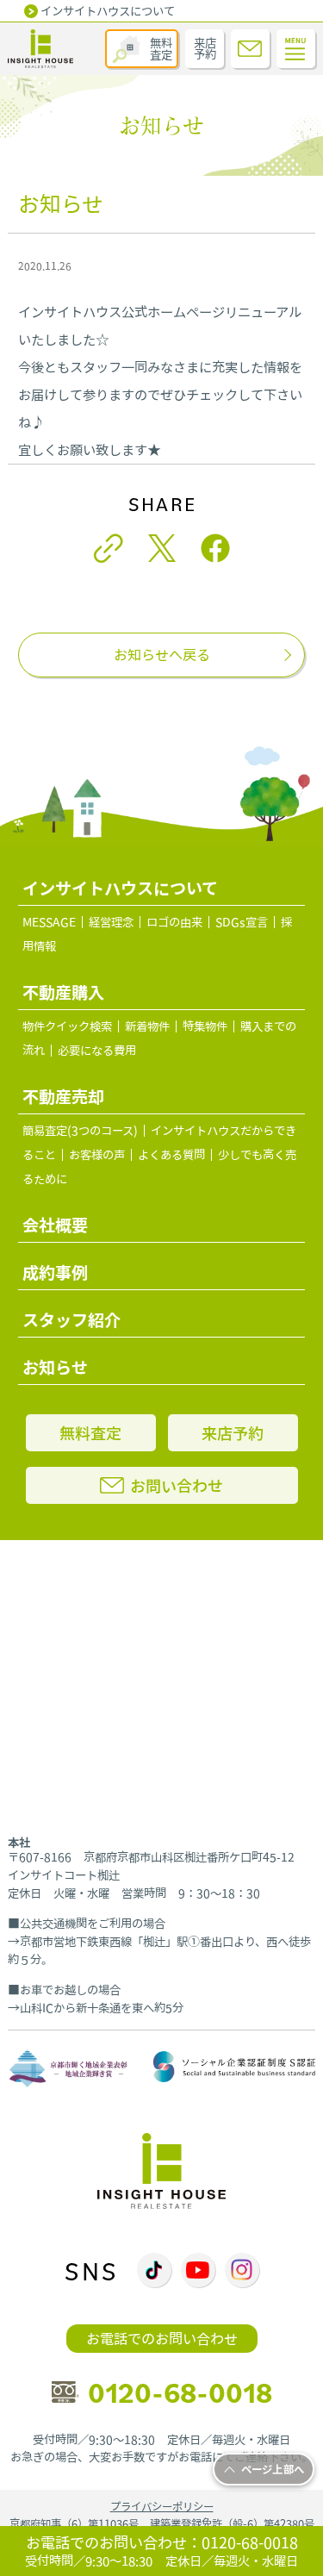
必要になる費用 (97, 1051)
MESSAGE (49, 922)
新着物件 (147, 1026)
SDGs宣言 (242, 922)
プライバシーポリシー (162, 2507)
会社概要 (55, 1225)
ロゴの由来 (174, 922)
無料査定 (161, 49)
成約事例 (55, 1272)
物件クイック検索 (67, 1026)
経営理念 (111, 922)
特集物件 (205, 1026)
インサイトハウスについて (108, 11)
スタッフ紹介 (71, 1319)
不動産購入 (63, 992)
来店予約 (205, 49)
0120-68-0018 (180, 2392)
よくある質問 (171, 1155)
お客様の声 (97, 1155)
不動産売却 (63, 1096)
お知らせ (55, 1367)
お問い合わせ (177, 1485)
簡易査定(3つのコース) (80, 1131)
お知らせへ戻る (162, 655)
